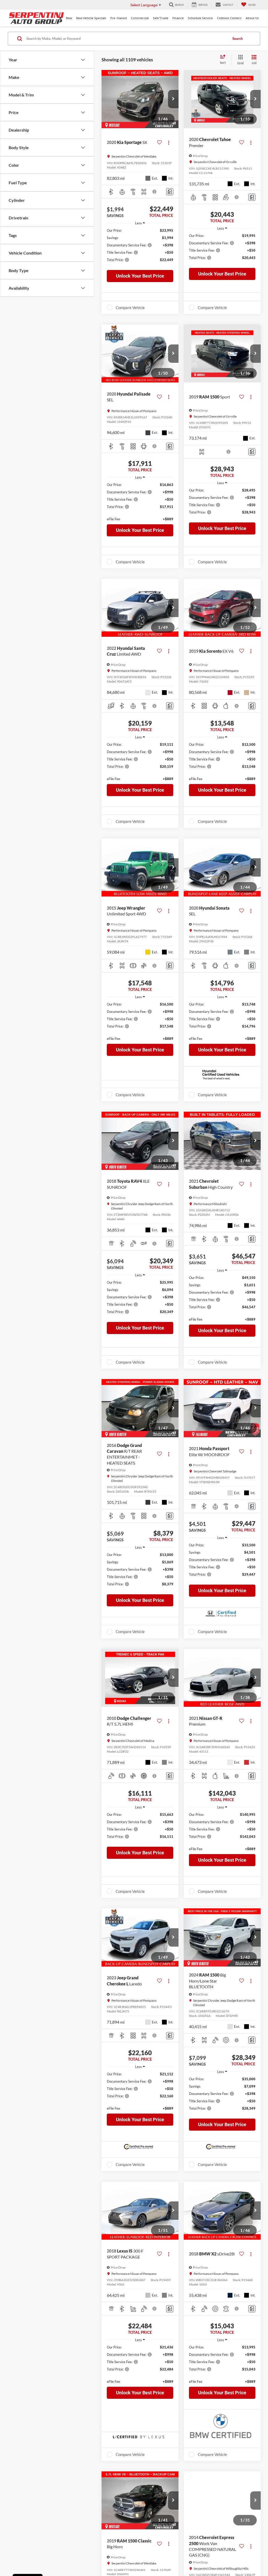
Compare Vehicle (130, 307)
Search (238, 39)
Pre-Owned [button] (119, 18)
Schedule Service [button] (200, 18)
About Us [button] (252, 18)
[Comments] (170, 192)
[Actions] (169, 142)
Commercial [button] (140, 18)
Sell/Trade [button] (161, 18)
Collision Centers (229, 18)
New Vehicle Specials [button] (91, 18)
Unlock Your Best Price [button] (140, 276)
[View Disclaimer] (155, 192)
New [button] (69, 18)
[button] (173, 99)
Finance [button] (178, 18)
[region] (140, 248)
